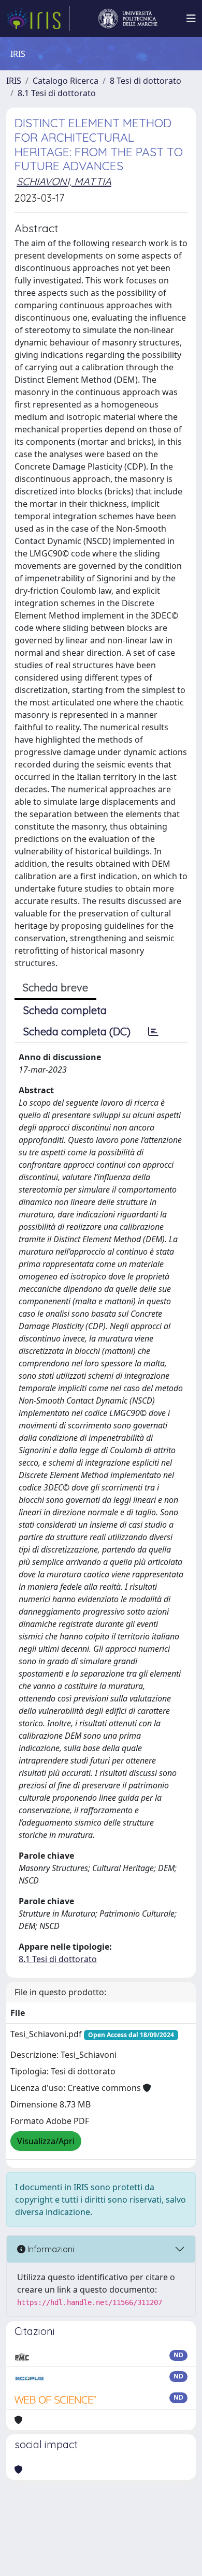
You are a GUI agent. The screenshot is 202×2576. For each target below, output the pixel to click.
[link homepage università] (128, 19)
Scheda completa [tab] (65, 1010)
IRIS (14, 81)
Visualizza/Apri (46, 2141)
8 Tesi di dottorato (146, 81)
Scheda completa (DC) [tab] (77, 1031)
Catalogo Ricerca (66, 81)
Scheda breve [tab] (55, 988)
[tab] (153, 1032)
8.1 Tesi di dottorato (57, 93)
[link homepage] (38, 19)
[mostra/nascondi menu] (191, 19)
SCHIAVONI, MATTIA (64, 181)
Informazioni (50, 2249)
